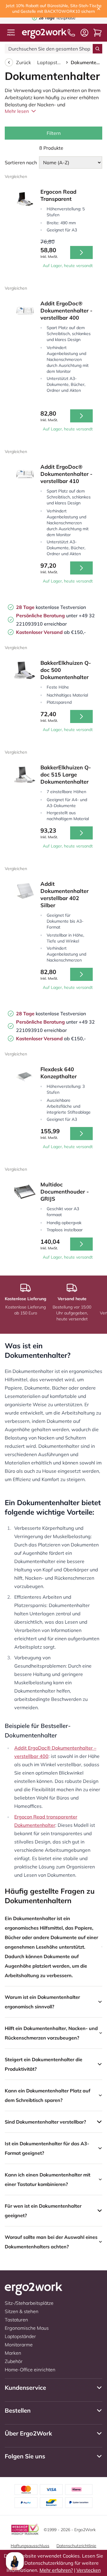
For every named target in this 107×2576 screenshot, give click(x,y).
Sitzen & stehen (22, 2311)
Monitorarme (19, 2345)
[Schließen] (99, 9)
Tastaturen (16, 2320)
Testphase (57, 18)
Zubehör (14, 2361)
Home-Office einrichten (30, 2370)
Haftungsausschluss (30, 2546)
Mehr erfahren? (56, 2570)
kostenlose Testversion (51, 607)
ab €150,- (51, 632)
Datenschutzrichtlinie (76, 2546)
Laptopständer (50, 62)
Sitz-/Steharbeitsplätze (29, 2303)
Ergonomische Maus (27, 2328)
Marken (13, 2353)
